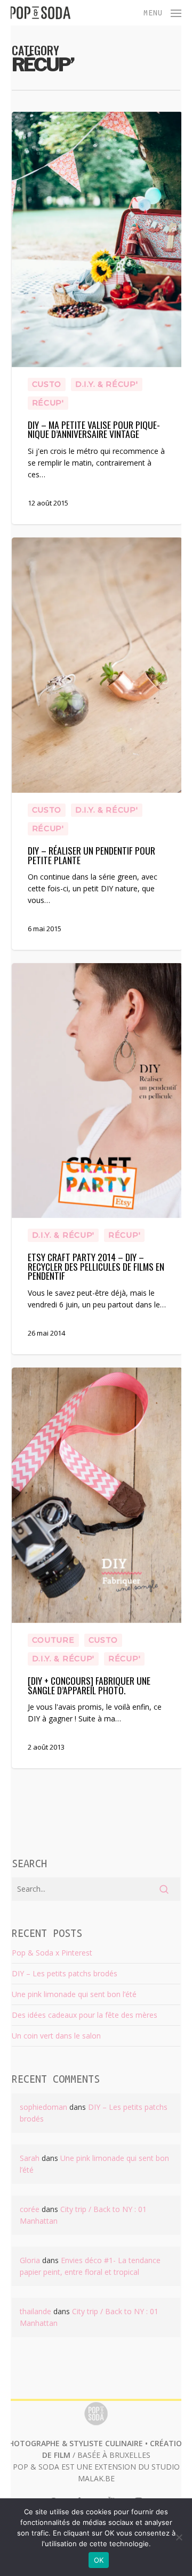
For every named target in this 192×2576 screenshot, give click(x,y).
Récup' (48, 403)
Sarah (30, 2158)
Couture (53, 1640)
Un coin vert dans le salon (56, 2036)
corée (30, 2209)
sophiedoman (43, 2107)
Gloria (30, 2260)
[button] (163, 12)
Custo (47, 384)
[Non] (179, 2537)
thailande (35, 2311)
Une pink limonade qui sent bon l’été (74, 1994)
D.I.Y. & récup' (107, 384)
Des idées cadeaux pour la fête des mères (85, 2015)
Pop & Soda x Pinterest (52, 1953)
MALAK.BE (96, 2478)
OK (99, 2560)
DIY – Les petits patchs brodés (65, 1973)
